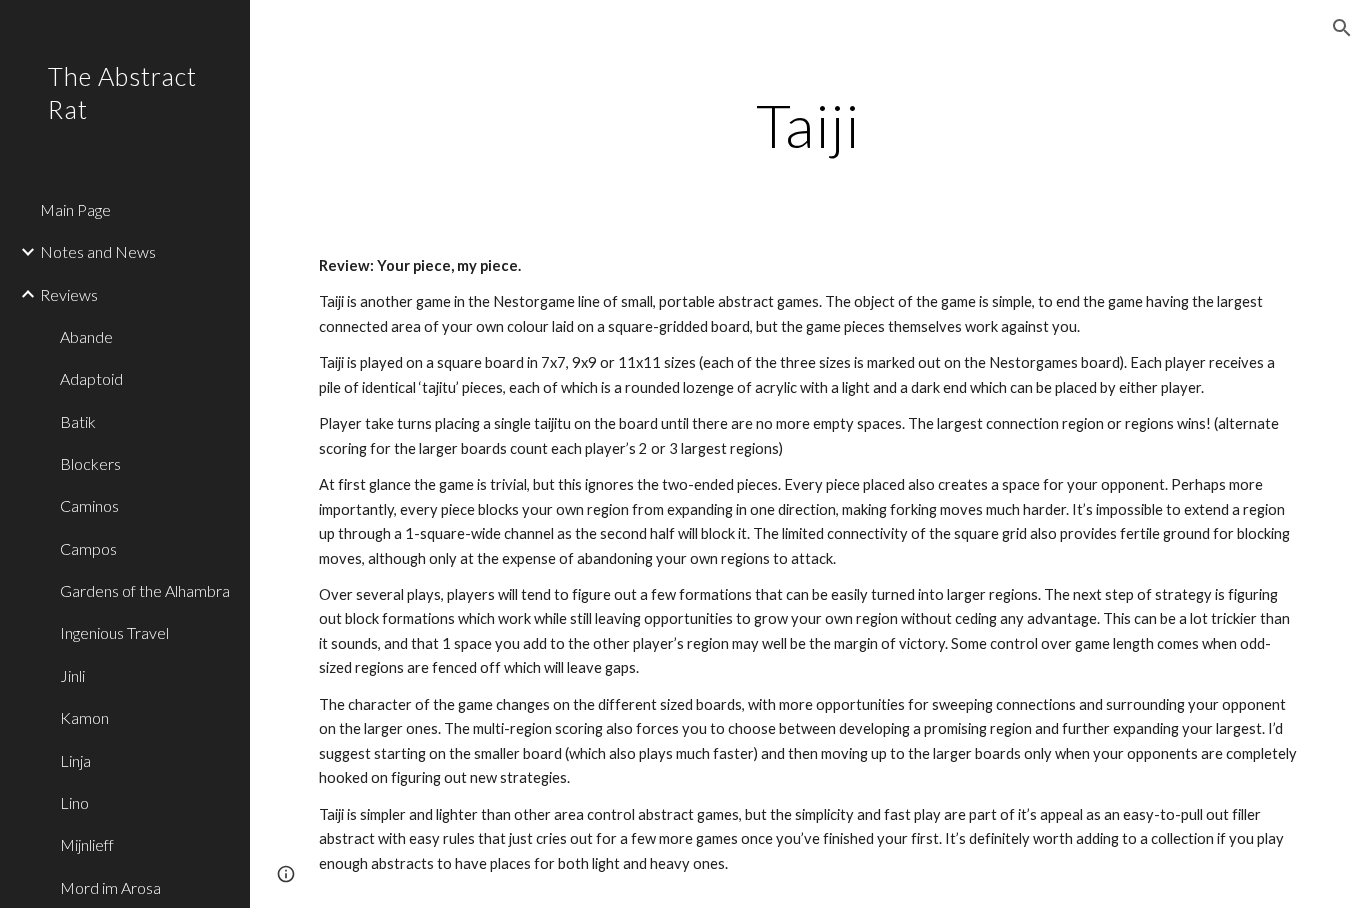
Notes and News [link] (98, 251)
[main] (808, 125)
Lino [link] (74, 802)
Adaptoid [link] (91, 378)
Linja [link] (75, 760)
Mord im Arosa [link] (110, 887)
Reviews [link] (69, 294)
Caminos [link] (89, 505)
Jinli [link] (72, 675)
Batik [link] (78, 421)
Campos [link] (88, 548)
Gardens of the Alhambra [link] (145, 590)
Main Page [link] (75, 209)
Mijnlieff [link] (87, 844)
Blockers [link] (90, 463)
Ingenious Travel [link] (114, 632)
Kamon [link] (84, 717)
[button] (1342, 28)
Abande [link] (86, 336)
